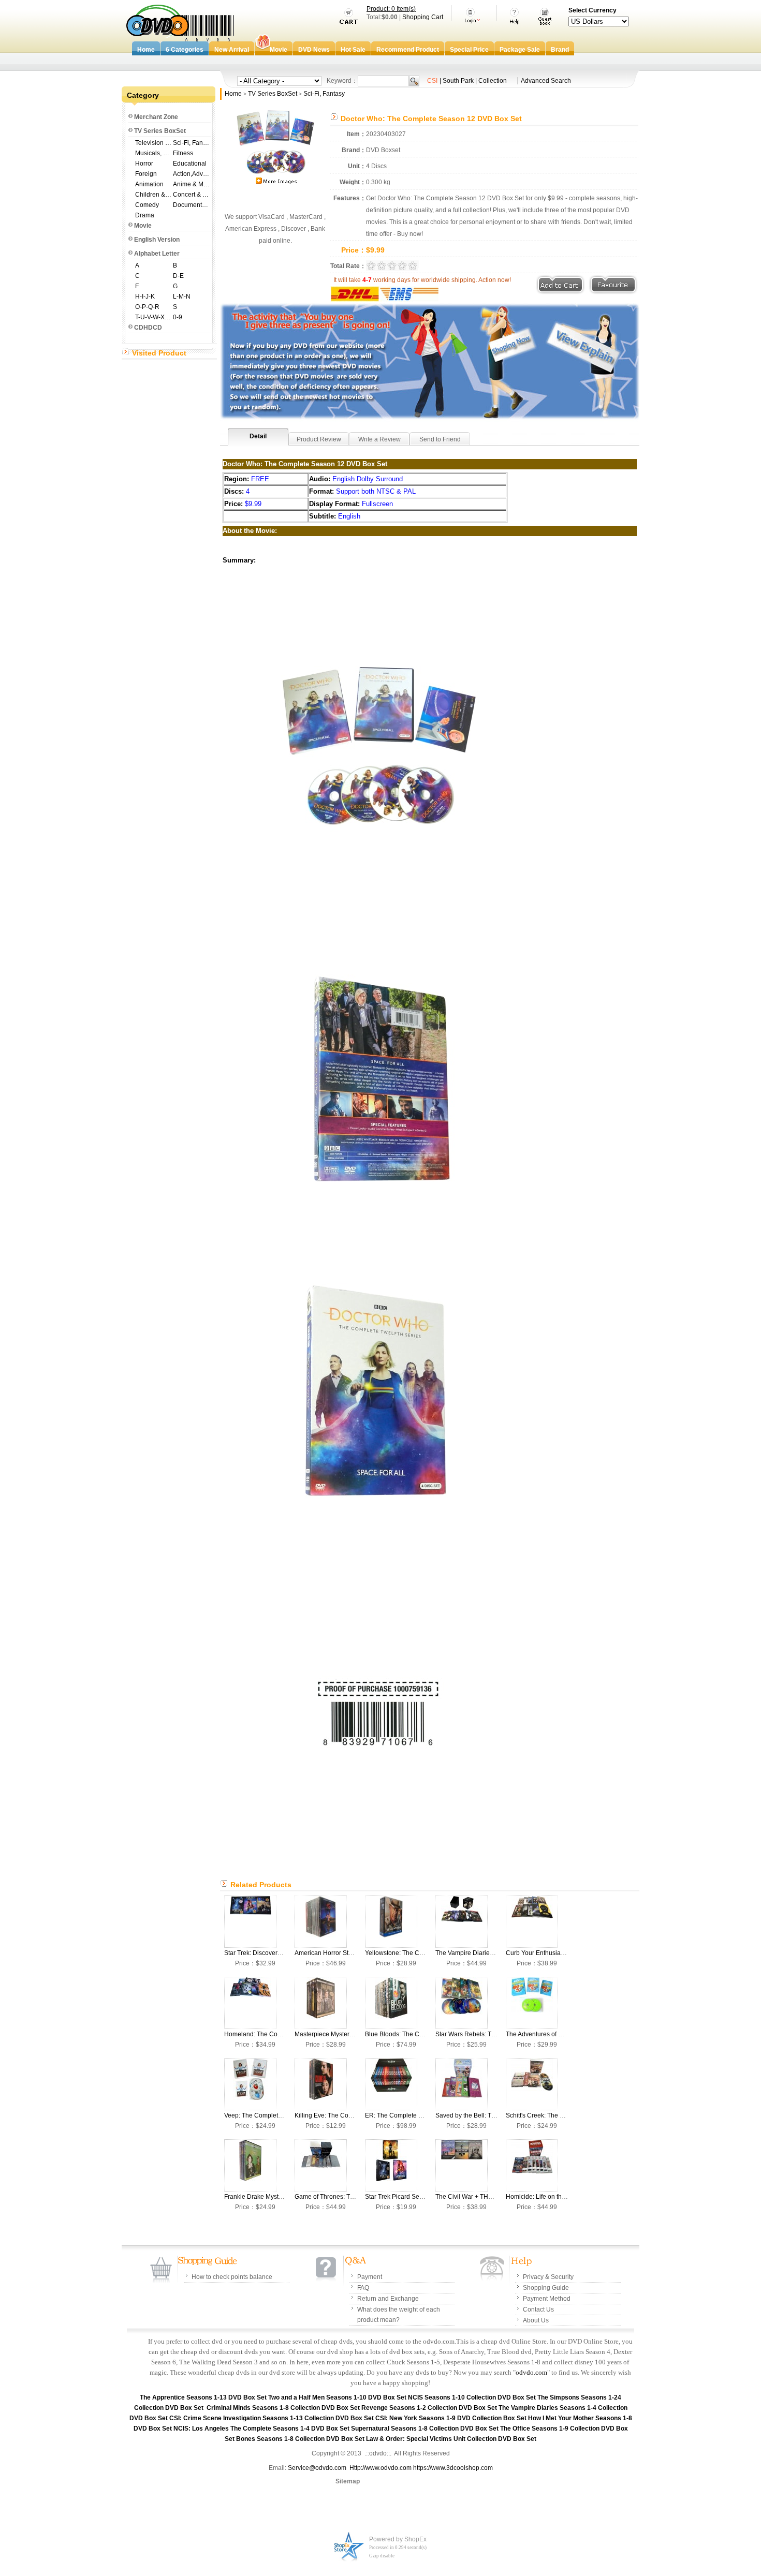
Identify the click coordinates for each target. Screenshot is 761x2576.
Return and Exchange (388, 2299)
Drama (145, 215)
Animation (149, 184)
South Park (458, 81)
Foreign (146, 174)
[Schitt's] (532, 2084)
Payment (370, 2277)
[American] (321, 1922)
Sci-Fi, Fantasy (191, 143)
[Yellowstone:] (391, 1922)
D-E (178, 276)
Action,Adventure (191, 174)
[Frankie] (250, 2165)
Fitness (183, 153)
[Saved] (462, 2084)
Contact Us (538, 2309)
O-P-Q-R (147, 307)
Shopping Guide (546, 2288)
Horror (144, 164)
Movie (143, 226)
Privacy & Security (548, 2277)
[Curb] (532, 1922)
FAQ (363, 2288)
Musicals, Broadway (153, 153)
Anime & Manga (191, 184)
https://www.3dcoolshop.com (453, 2468)
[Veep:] (250, 2084)
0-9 (178, 317)
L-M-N (182, 297)
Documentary (191, 205)
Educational (190, 164)
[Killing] (321, 2084)
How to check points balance (232, 2277)
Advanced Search (546, 81)
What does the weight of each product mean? (399, 2315)
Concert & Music (191, 195)
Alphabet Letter (157, 254)
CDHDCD (148, 328)
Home (233, 94)
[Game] (321, 2165)
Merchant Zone (156, 117)
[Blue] (391, 2003)
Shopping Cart (423, 17)
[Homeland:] (250, 2003)
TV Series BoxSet (160, 131)
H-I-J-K (145, 297)
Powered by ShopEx (398, 2539)
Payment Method (547, 2299)
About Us (536, 2320)
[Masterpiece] (321, 2003)
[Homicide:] (532, 2165)
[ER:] (391, 2084)
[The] (462, 1922)
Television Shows (153, 143)
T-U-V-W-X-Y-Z (153, 317)
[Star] (250, 1922)
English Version (157, 240)
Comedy (147, 205)
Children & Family (153, 195)
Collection (493, 81)
